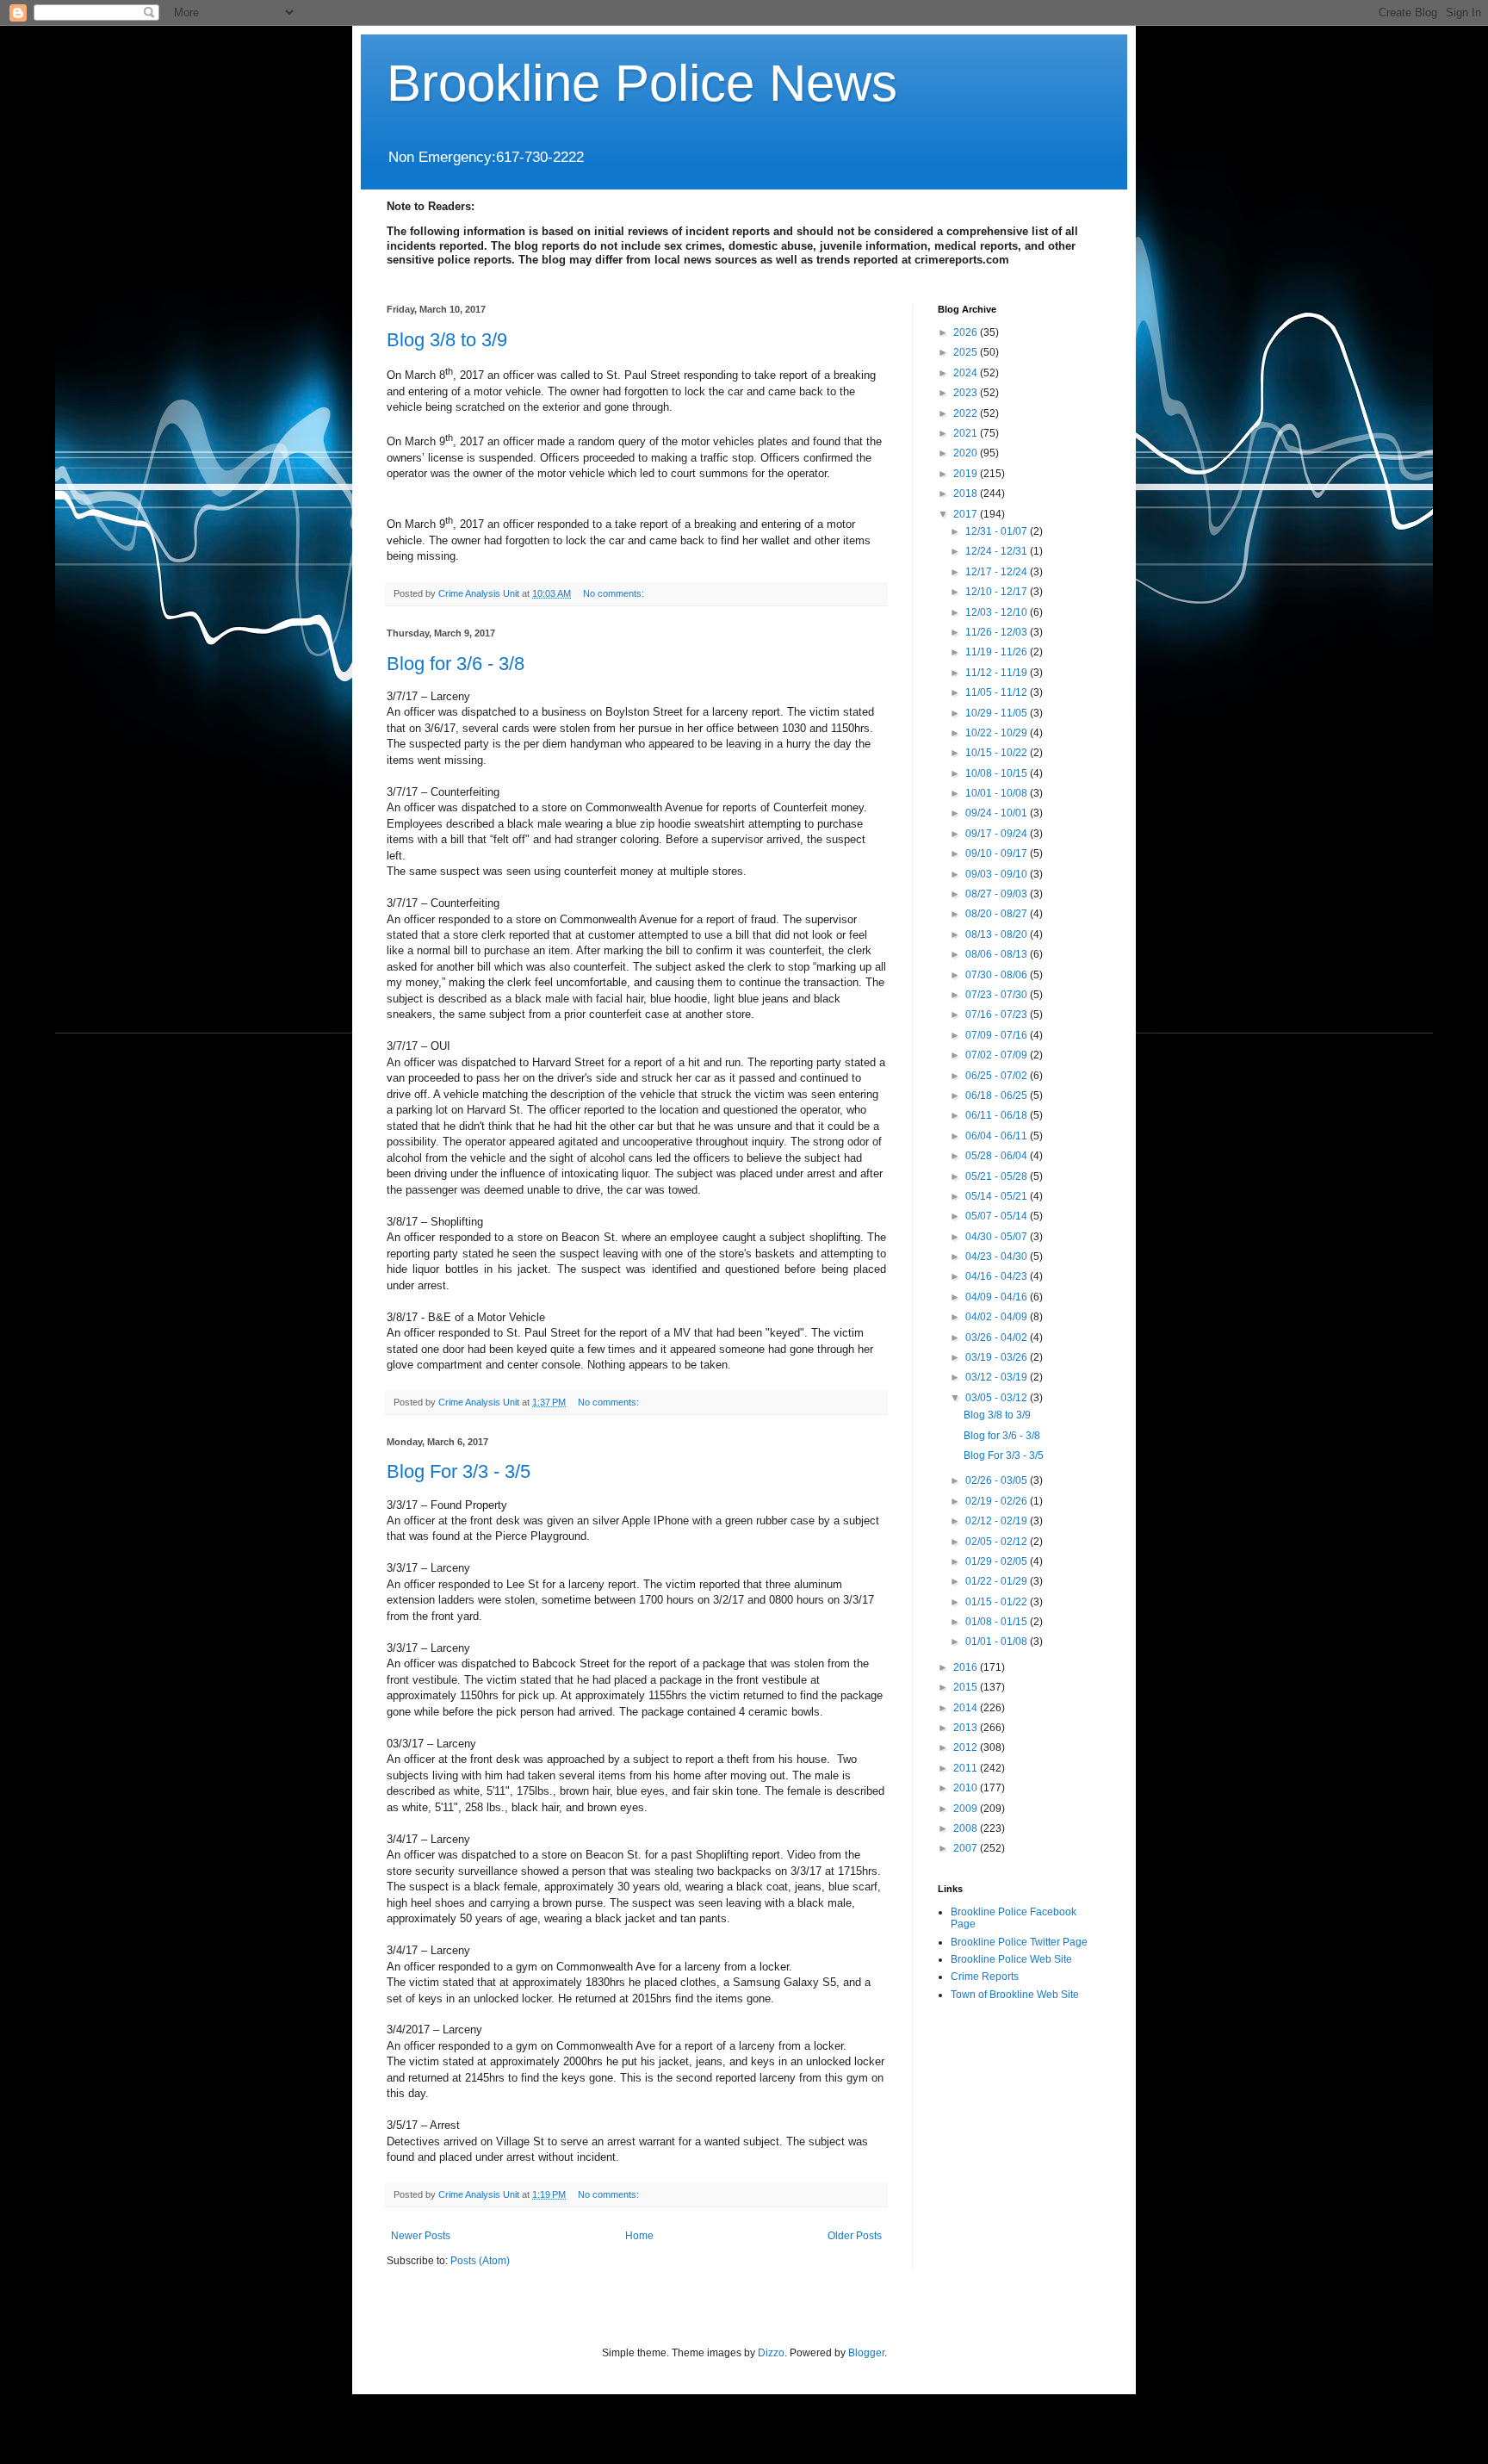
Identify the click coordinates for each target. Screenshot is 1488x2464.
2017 (967, 514)
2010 (967, 1788)
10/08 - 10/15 (998, 773)
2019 (967, 474)
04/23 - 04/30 (998, 1257)
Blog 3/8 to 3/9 (447, 340)
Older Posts (855, 2236)
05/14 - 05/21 (998, 1196)
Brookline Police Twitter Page (1019, 1942)
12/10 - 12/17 (998, 592)
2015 (967, 1687)
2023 (967, 393)
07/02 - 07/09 (998, 1055)
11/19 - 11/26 (998, 652)
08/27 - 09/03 (998, 894)
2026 (967, 332)
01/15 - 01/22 (998, 1602)
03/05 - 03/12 (998, 1398)
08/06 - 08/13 (998, 954)
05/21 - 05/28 (998, 1176)
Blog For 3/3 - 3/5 (459, 1471)
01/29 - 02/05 (998, 1561)
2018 (967, 493)
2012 (967, 1747)
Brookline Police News (642, 83)
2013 (967, 1728)
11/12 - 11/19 (998, 673)
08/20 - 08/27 (998, 914)
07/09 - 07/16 (998, 1035)
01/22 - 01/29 (998, 1581)
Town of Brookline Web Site (1015, 1995)
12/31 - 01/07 (998, 531)
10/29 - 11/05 (998, 713)
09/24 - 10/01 (998, 813)
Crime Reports (985, 1977)
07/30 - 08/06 (998, 975)
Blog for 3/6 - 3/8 (456, 664)
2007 (967, 1848)
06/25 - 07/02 (998, 1076)
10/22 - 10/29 (998, 733)
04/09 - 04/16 (998, 1297)
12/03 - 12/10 (998, 612)
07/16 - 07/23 (998, 1015)
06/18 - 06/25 (998, 1095)
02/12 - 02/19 (998, 1521)
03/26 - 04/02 (998, 1338)
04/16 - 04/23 (998, 1276)
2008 (967, 1828)
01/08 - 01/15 (998, 1622)
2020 (967, 453)
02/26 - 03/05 (998, 1480)
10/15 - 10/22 (998, 753)
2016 (967, 1667)
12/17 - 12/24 (998, 572)
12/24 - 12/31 (998, 551)
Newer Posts (421, 2236)
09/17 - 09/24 (998, 834)
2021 (967, 433)
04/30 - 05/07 (998, 1237)
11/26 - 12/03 (998, 632)
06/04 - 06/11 (998, 1136)
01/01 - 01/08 (998, 1642)
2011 (967, 1768)
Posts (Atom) (480, 2261)
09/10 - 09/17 (998, 853)
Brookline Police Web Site (1011, 1959)
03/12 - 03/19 (998, 1377)
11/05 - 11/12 (998, 692)
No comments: (615, 593)
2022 (967, 413)
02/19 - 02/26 (998, 1501)
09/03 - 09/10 (998, 874)
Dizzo (771, 2353)
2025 (967, 352)
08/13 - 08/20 (998, 934)
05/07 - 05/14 (998, 1216)
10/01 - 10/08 (998, 793)
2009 (967, 1809)
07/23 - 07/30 (998, 995)
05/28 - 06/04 (998, 1156)
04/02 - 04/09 (998, 1317)
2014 (967, 1708)
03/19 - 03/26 (998, 1357)
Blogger (866, 2353)
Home (639, 2236)
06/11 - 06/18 (998, 1115)
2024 (967, 373)
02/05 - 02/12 (998, 1542)
